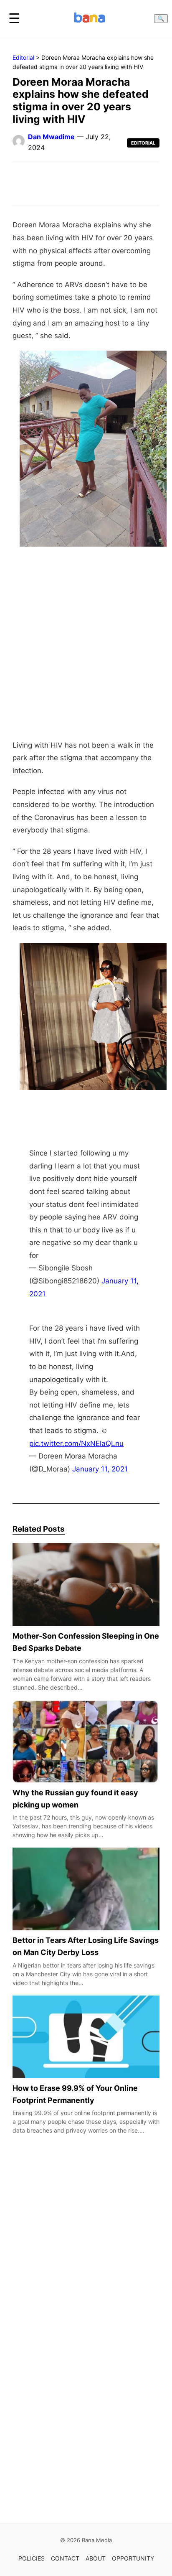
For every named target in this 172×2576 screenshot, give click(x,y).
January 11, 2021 (100, 1469)
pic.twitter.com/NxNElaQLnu (76, 1443)
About (96, 2558)
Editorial (23, 57)
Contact (65, 2558)
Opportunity (133, 2558)
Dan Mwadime (51, 137)
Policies (32, 2558)
